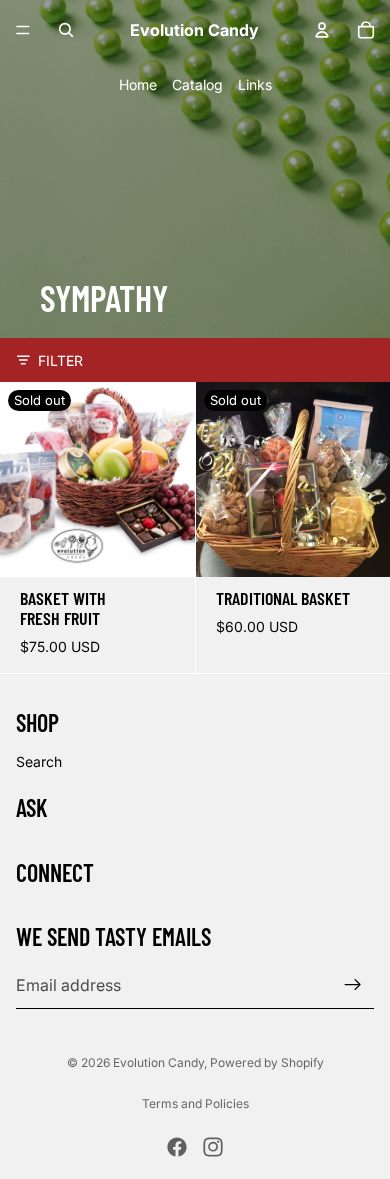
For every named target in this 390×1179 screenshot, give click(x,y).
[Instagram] (213, 1147)
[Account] (322, 30)
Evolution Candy (158, 1062)
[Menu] (23, 30)
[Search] (66, 30)
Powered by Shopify (267, 1062)
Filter (60, 360)
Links (255, 84)
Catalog (197, 84)
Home (138, 84)
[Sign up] (353, 985)
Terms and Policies (195, 1103)
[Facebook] (177, 1147)
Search (39, 761)
